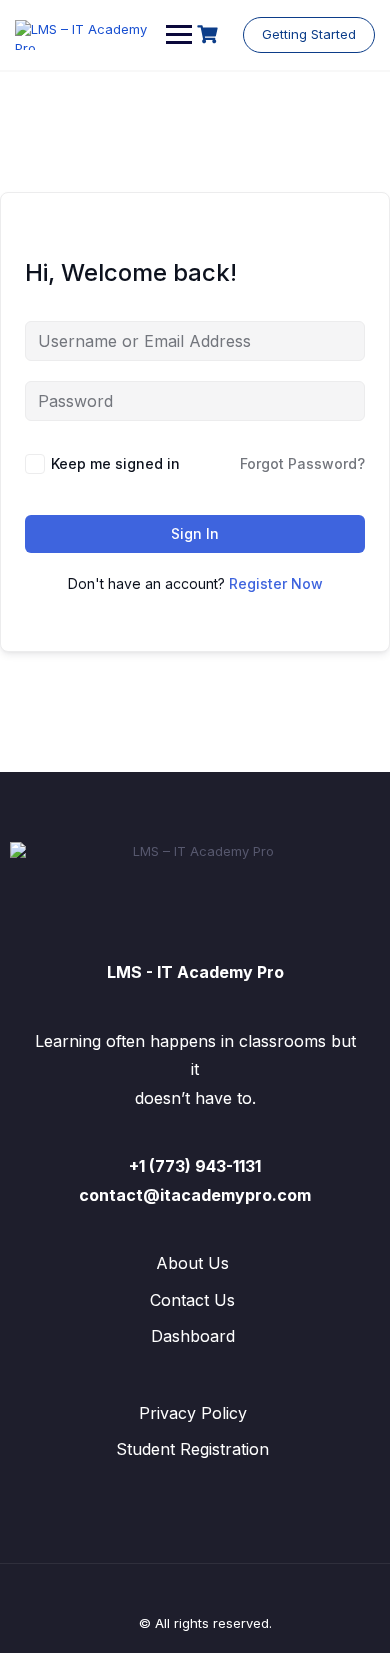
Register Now (276, 583)
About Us (192, 1263)
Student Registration (192, 1449)
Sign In (195, 533)
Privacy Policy (193, 1413)
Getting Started (309, 34)
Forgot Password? (302, 463)
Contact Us (192, 1300)
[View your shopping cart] (210, 34)
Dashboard (193, 1336)
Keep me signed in (115, 463)
